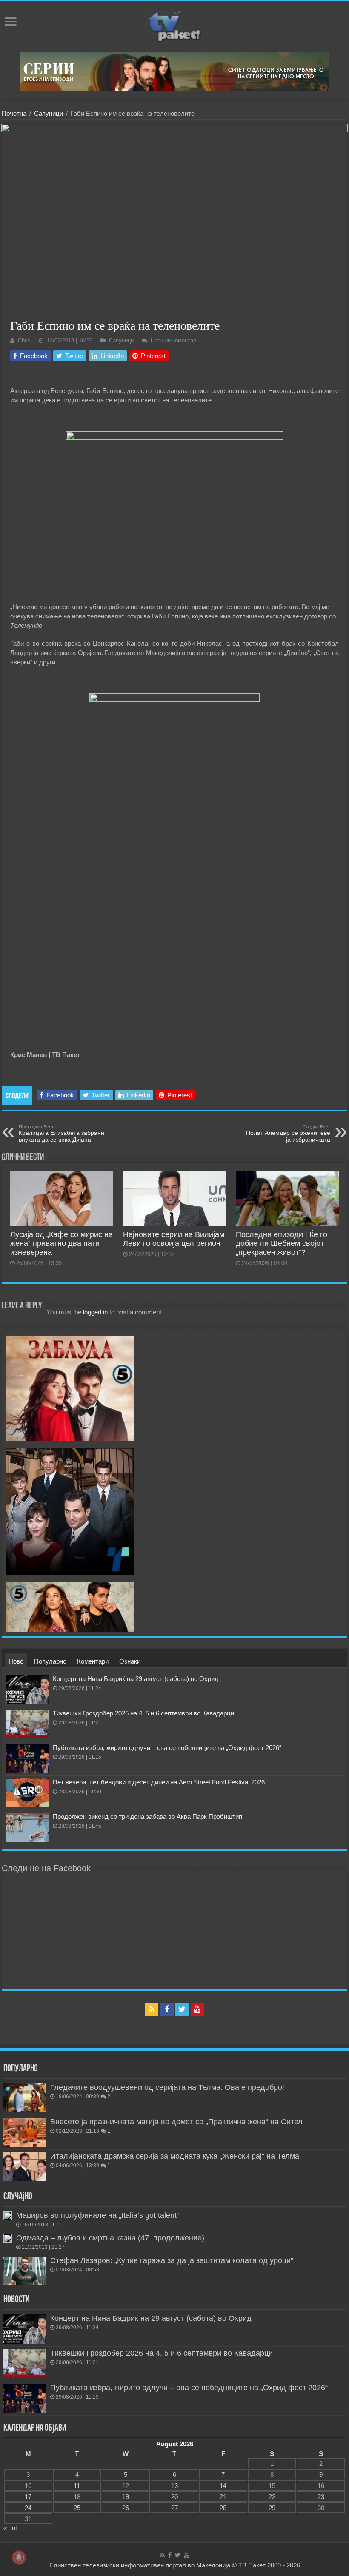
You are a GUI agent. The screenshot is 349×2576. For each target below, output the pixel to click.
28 (223, 2508)
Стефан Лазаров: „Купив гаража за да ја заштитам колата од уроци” (172, 2260)
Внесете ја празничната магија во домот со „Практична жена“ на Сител (176, 2122)
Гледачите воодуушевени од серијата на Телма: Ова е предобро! (167, 2087)
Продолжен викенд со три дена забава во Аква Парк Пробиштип (147, 1817)
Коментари (93, 1661)
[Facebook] (167, 2009)
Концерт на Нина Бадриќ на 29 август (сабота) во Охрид (136, 1679)
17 (28, 2497)
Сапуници (49, 113)
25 (77, 2508)
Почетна (14, 113)
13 (174, 2486)
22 (272, 2497)
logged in (95, 1312)
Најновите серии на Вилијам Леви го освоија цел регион (174, 1239)
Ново (16, 1661)
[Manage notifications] (19, 2557)
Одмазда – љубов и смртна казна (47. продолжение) (110, 2238)
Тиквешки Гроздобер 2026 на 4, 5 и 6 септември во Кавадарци (143, 1713)
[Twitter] (182, 2009)
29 (272, 2508)
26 (126, 2508)
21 (223, 2497)
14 (223, 2486)
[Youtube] (197, 2009)
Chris (24, 341)
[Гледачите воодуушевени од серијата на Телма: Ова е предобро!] (25, 2098)
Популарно (50, 1661)
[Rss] (152, 2009)
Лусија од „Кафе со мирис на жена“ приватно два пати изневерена (62, 1243)
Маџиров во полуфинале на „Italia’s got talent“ (98, 2215)
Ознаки (130, 1661)
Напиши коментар (173, 341)
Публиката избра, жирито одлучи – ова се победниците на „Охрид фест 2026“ (167, 1748)
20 (174, 2497)
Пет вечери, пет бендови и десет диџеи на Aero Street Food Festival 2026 (159, 1782)
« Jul (10, 2528)
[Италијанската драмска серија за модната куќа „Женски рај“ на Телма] (25, 2167)
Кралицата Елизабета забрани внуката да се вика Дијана (62, 1134)
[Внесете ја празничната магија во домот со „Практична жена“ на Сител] (25, 2132)
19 (126, 2497)
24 (28, 2508)
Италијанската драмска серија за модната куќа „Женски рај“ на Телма (175, 2156)
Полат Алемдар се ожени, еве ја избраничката (288, 1134)
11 (77, 2486)
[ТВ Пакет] (174, 25)
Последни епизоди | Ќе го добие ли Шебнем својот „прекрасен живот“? (282, 1243)
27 (174, 2508)
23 (321, 2497)
